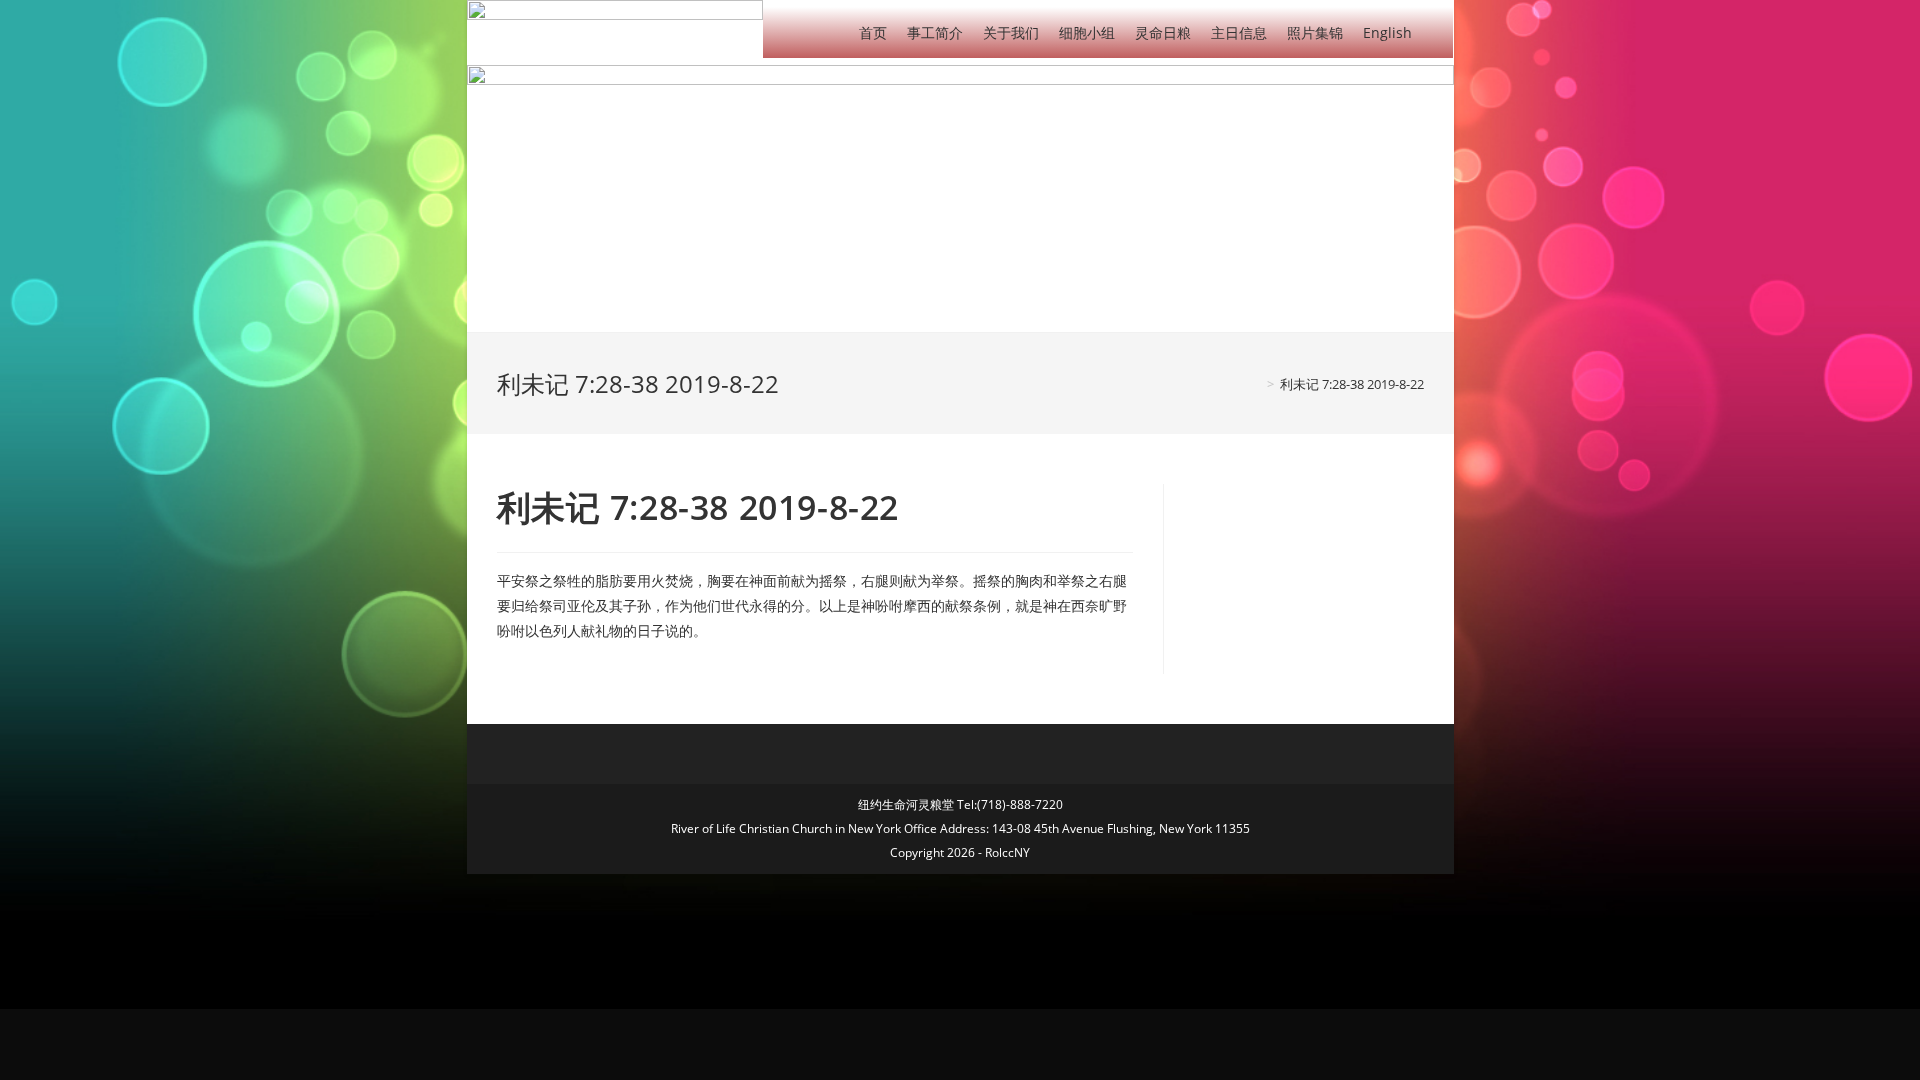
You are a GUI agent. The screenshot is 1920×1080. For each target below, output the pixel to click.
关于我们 (1011, 32)
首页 (873, 32)
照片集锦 (1315, 32)
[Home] (1256, 384)
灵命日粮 (1163, 32)
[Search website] (1437, 31)
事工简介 (935, 32)
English (1387, 32)
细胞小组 (1087, 32)
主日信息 (1239, 32)
